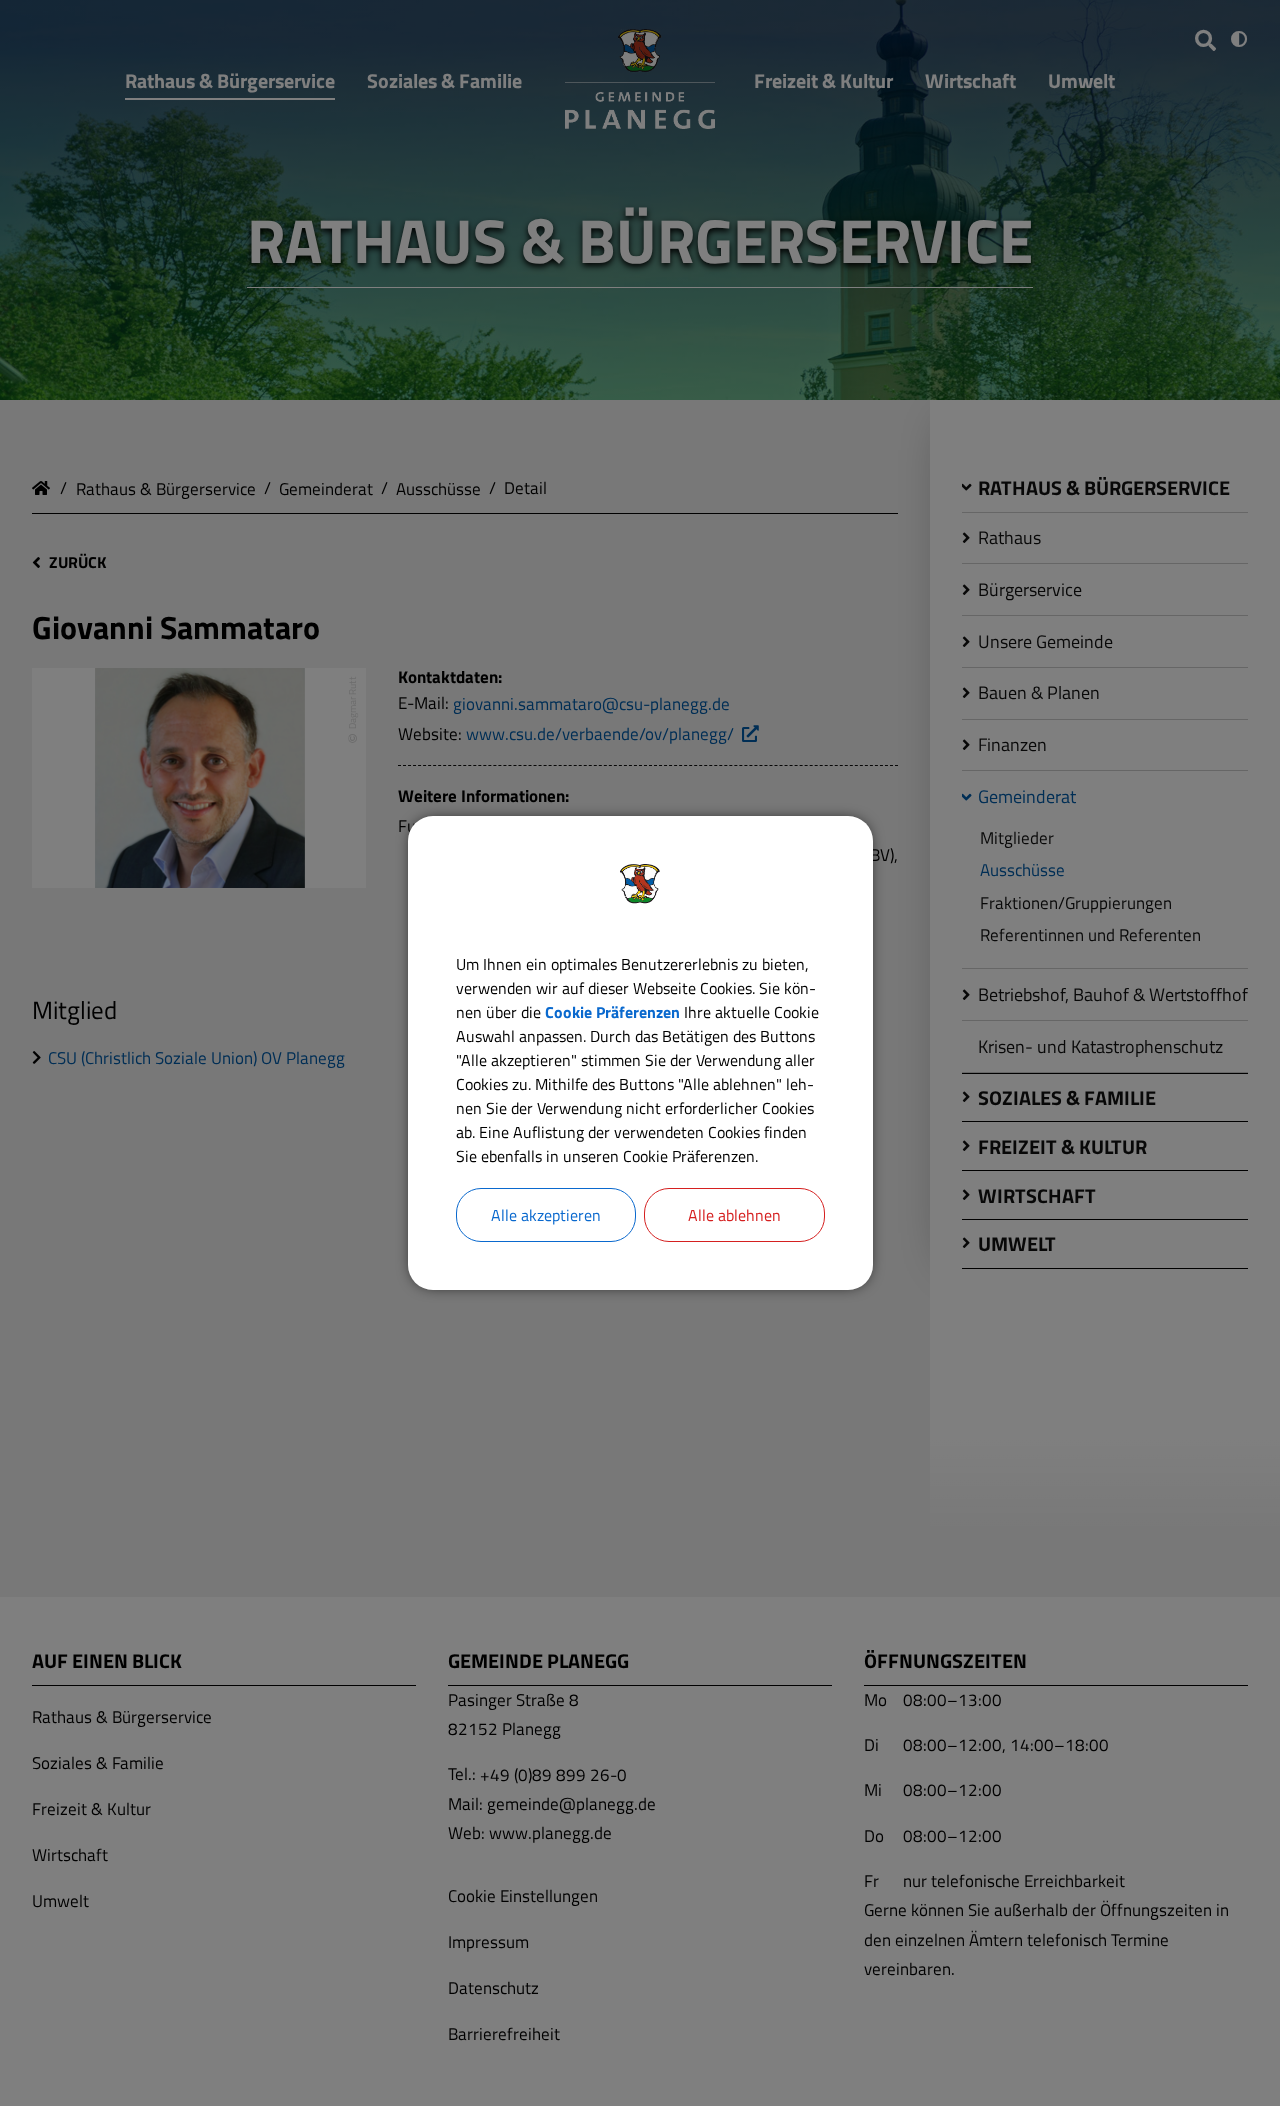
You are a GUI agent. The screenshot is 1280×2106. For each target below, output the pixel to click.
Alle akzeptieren (546, 1215)
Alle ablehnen (734, 1215)
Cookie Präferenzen (612, 1012)
